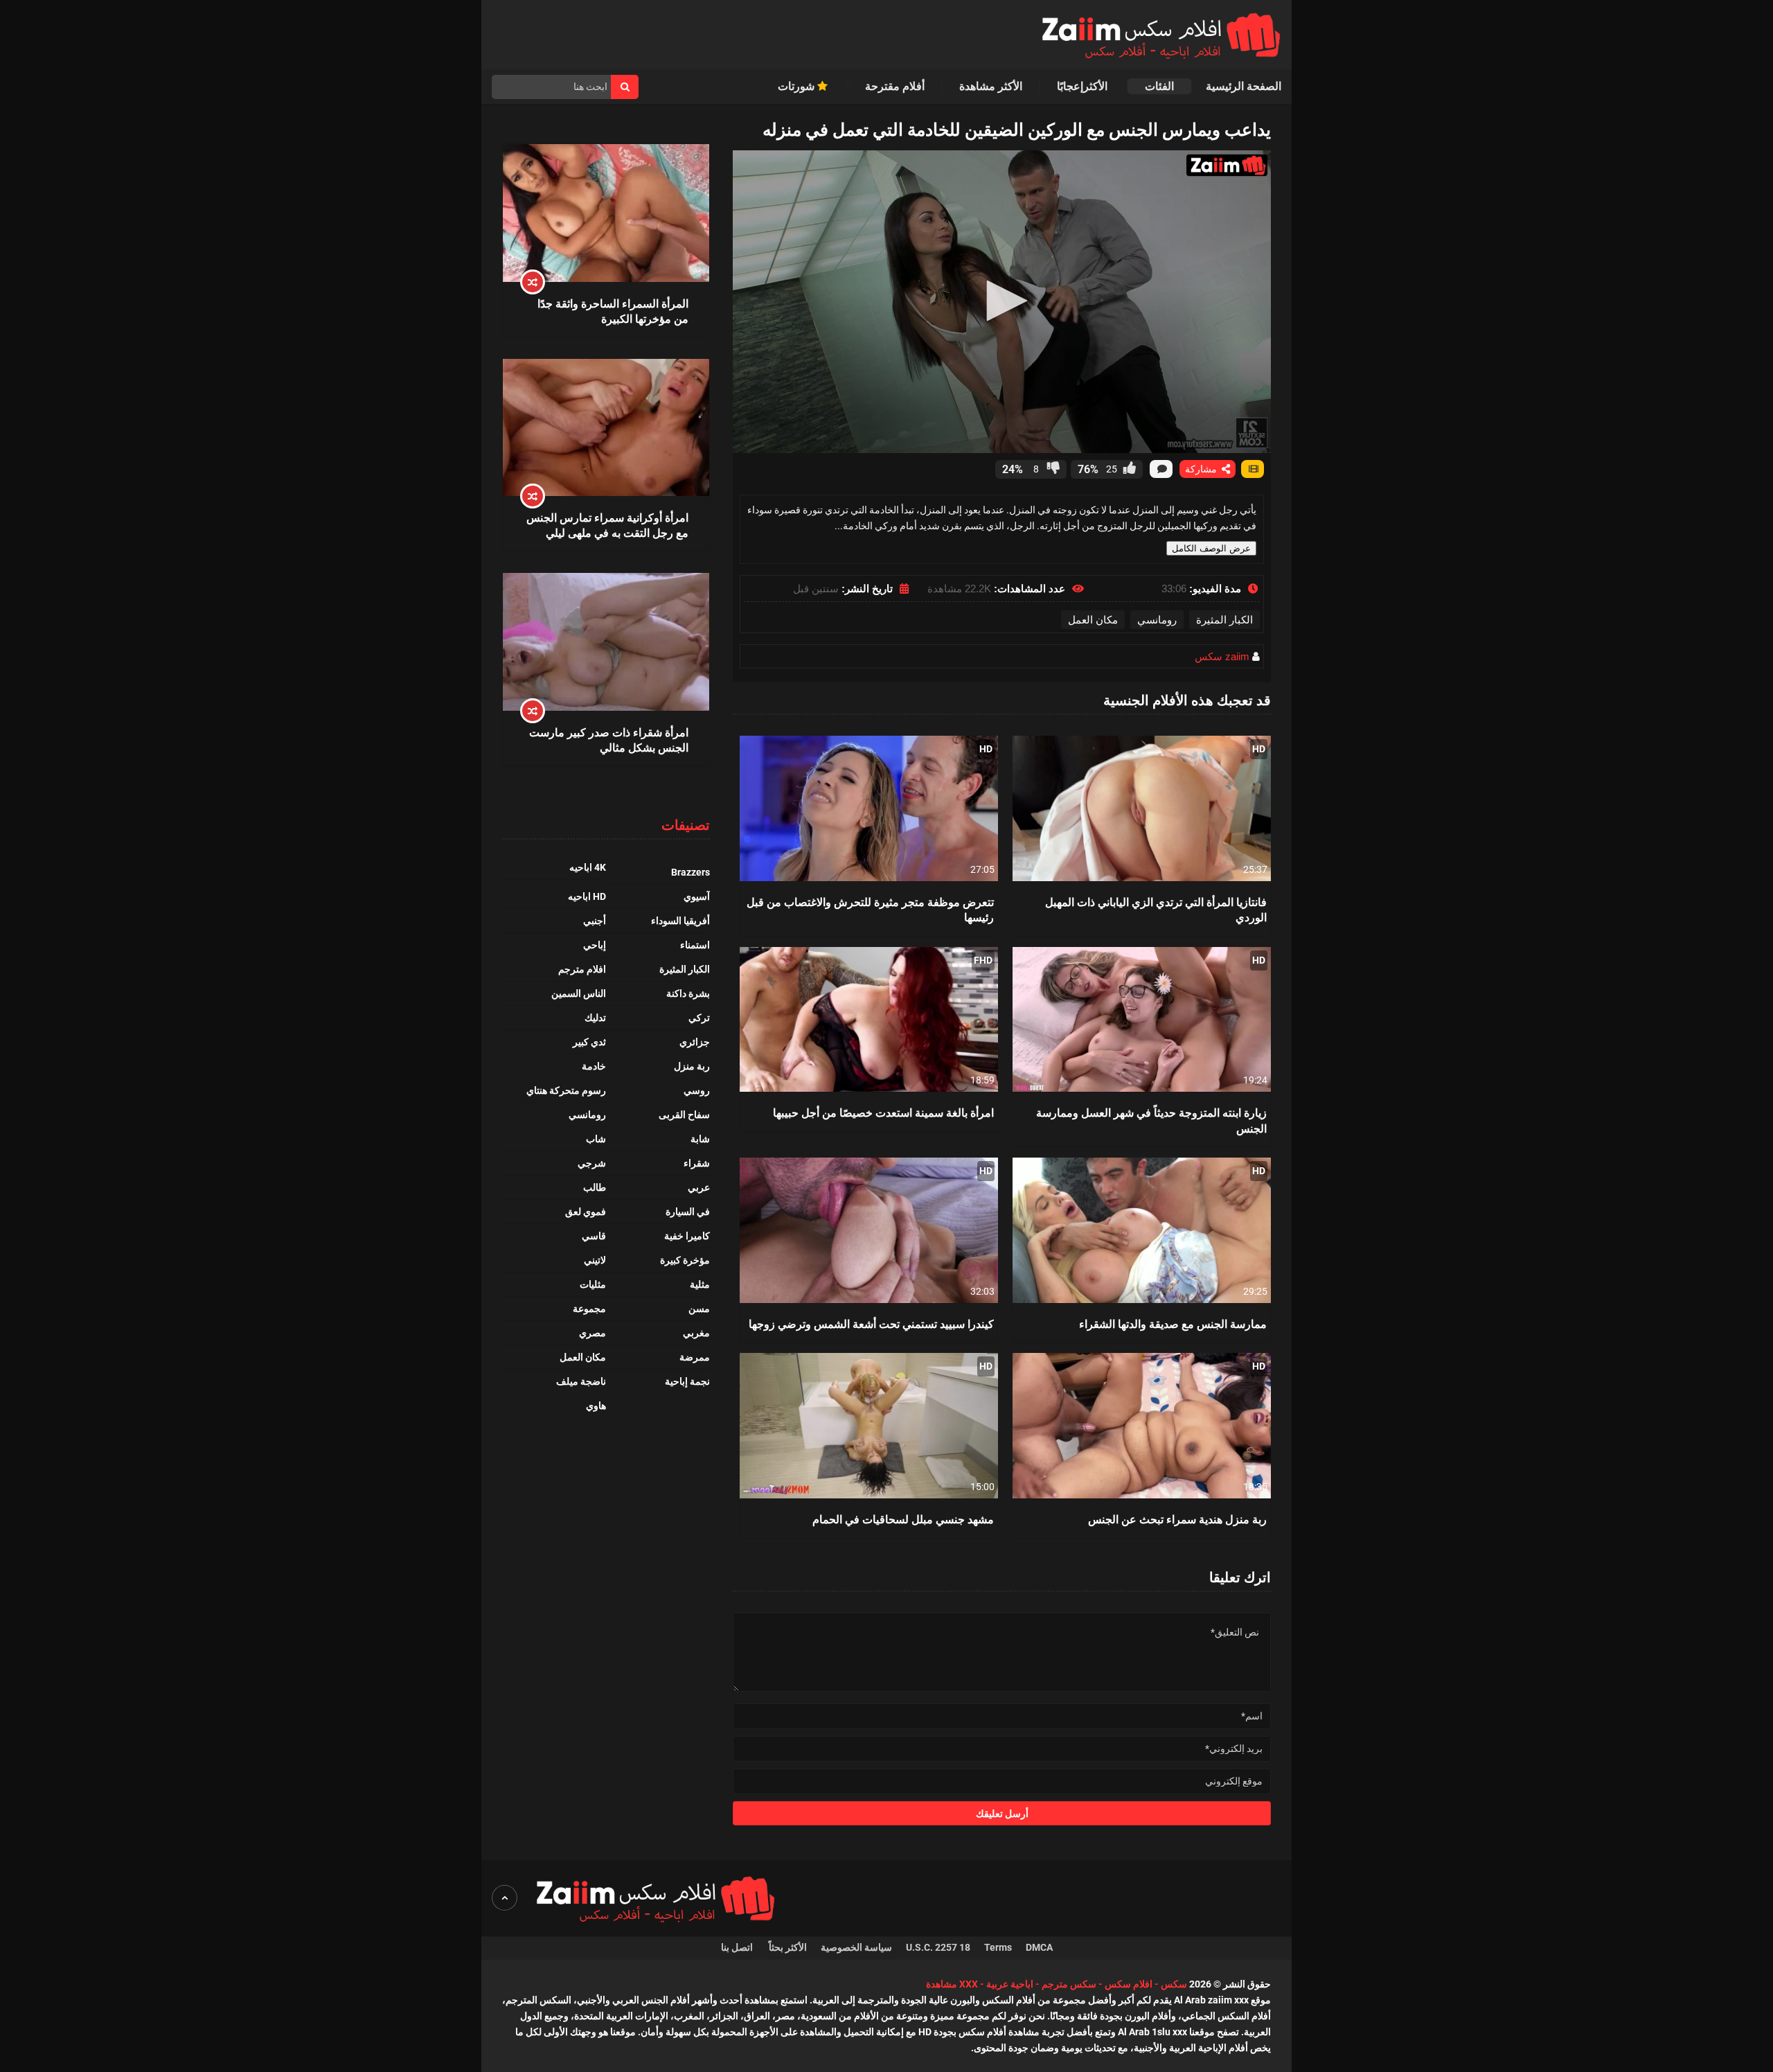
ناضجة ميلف (581, 1381)
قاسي (594, 1236)
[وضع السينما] (1253, 469)
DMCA (1039, 1947)
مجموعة (589, 1309)
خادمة (594, 1066)
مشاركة (1202, 469)
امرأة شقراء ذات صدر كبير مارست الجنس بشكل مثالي (609, 740)
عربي (699, 1187)
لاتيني (595, 1260)
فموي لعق (586, 1212)
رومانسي (1157, 620)
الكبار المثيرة (1224, 620)
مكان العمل (1093, 620)
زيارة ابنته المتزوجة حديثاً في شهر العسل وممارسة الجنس (1151, 1120)
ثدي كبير (589, 1042)
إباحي (595, 945)
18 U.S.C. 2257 (938, 1947)
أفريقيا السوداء (680, 921)
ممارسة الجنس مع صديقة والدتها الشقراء (1173, 1323)
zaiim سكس (1222, 656)
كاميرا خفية (687, 1236)
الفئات (1159, 86)
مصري (593, 1333)
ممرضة (695, 1357)
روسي (697, 1090)
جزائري (695, 1042)
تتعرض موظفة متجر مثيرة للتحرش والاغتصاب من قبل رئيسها (870, 909)
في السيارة (688, 1212)
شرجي (592, 1163)
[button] (1002, 301)
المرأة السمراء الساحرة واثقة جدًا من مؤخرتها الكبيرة (613, 311)
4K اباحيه (588, 867)
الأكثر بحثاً (788, 1947)
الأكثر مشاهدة (991, 86)
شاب (596, 1139)
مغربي (696, 1333)
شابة (700, 1139)
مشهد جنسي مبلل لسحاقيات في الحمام (903, 1519)
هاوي (596, 1406)
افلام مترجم (582, 969)
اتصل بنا (738, 1947)
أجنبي (595, 921)
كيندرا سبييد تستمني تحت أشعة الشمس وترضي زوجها (871, 1323)
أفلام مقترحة (895, 86)
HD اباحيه (587, 896)
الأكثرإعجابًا (1084, 86)
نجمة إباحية (687, 1381)
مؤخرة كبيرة (685, 1260)
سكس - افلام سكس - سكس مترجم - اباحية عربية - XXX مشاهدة (1057, 1984)
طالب (595, 1187)
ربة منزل (692, 1066)
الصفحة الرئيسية (1244, 86)
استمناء (695, 945)
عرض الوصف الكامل (1211, 548)
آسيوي (697, 896)
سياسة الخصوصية (856, 1947)
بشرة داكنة (688, 993)
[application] (1002, 302)
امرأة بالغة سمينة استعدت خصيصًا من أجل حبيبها (883, 1112)
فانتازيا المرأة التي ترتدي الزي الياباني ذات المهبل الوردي (1156, 909)
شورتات (798, 86)
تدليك (595, 1018)
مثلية (700, 1284)
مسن (699, 1309)
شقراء (697, 1163)
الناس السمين (579, 993)
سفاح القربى (684, 1115)
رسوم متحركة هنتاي (566, 1090)
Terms (998, 1947)
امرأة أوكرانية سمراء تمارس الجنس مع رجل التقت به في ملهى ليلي (607, 525)
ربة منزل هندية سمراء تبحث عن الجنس (1177, 1519)
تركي (699, 1018)
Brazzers (691, 872)
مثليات (593, 1284)
